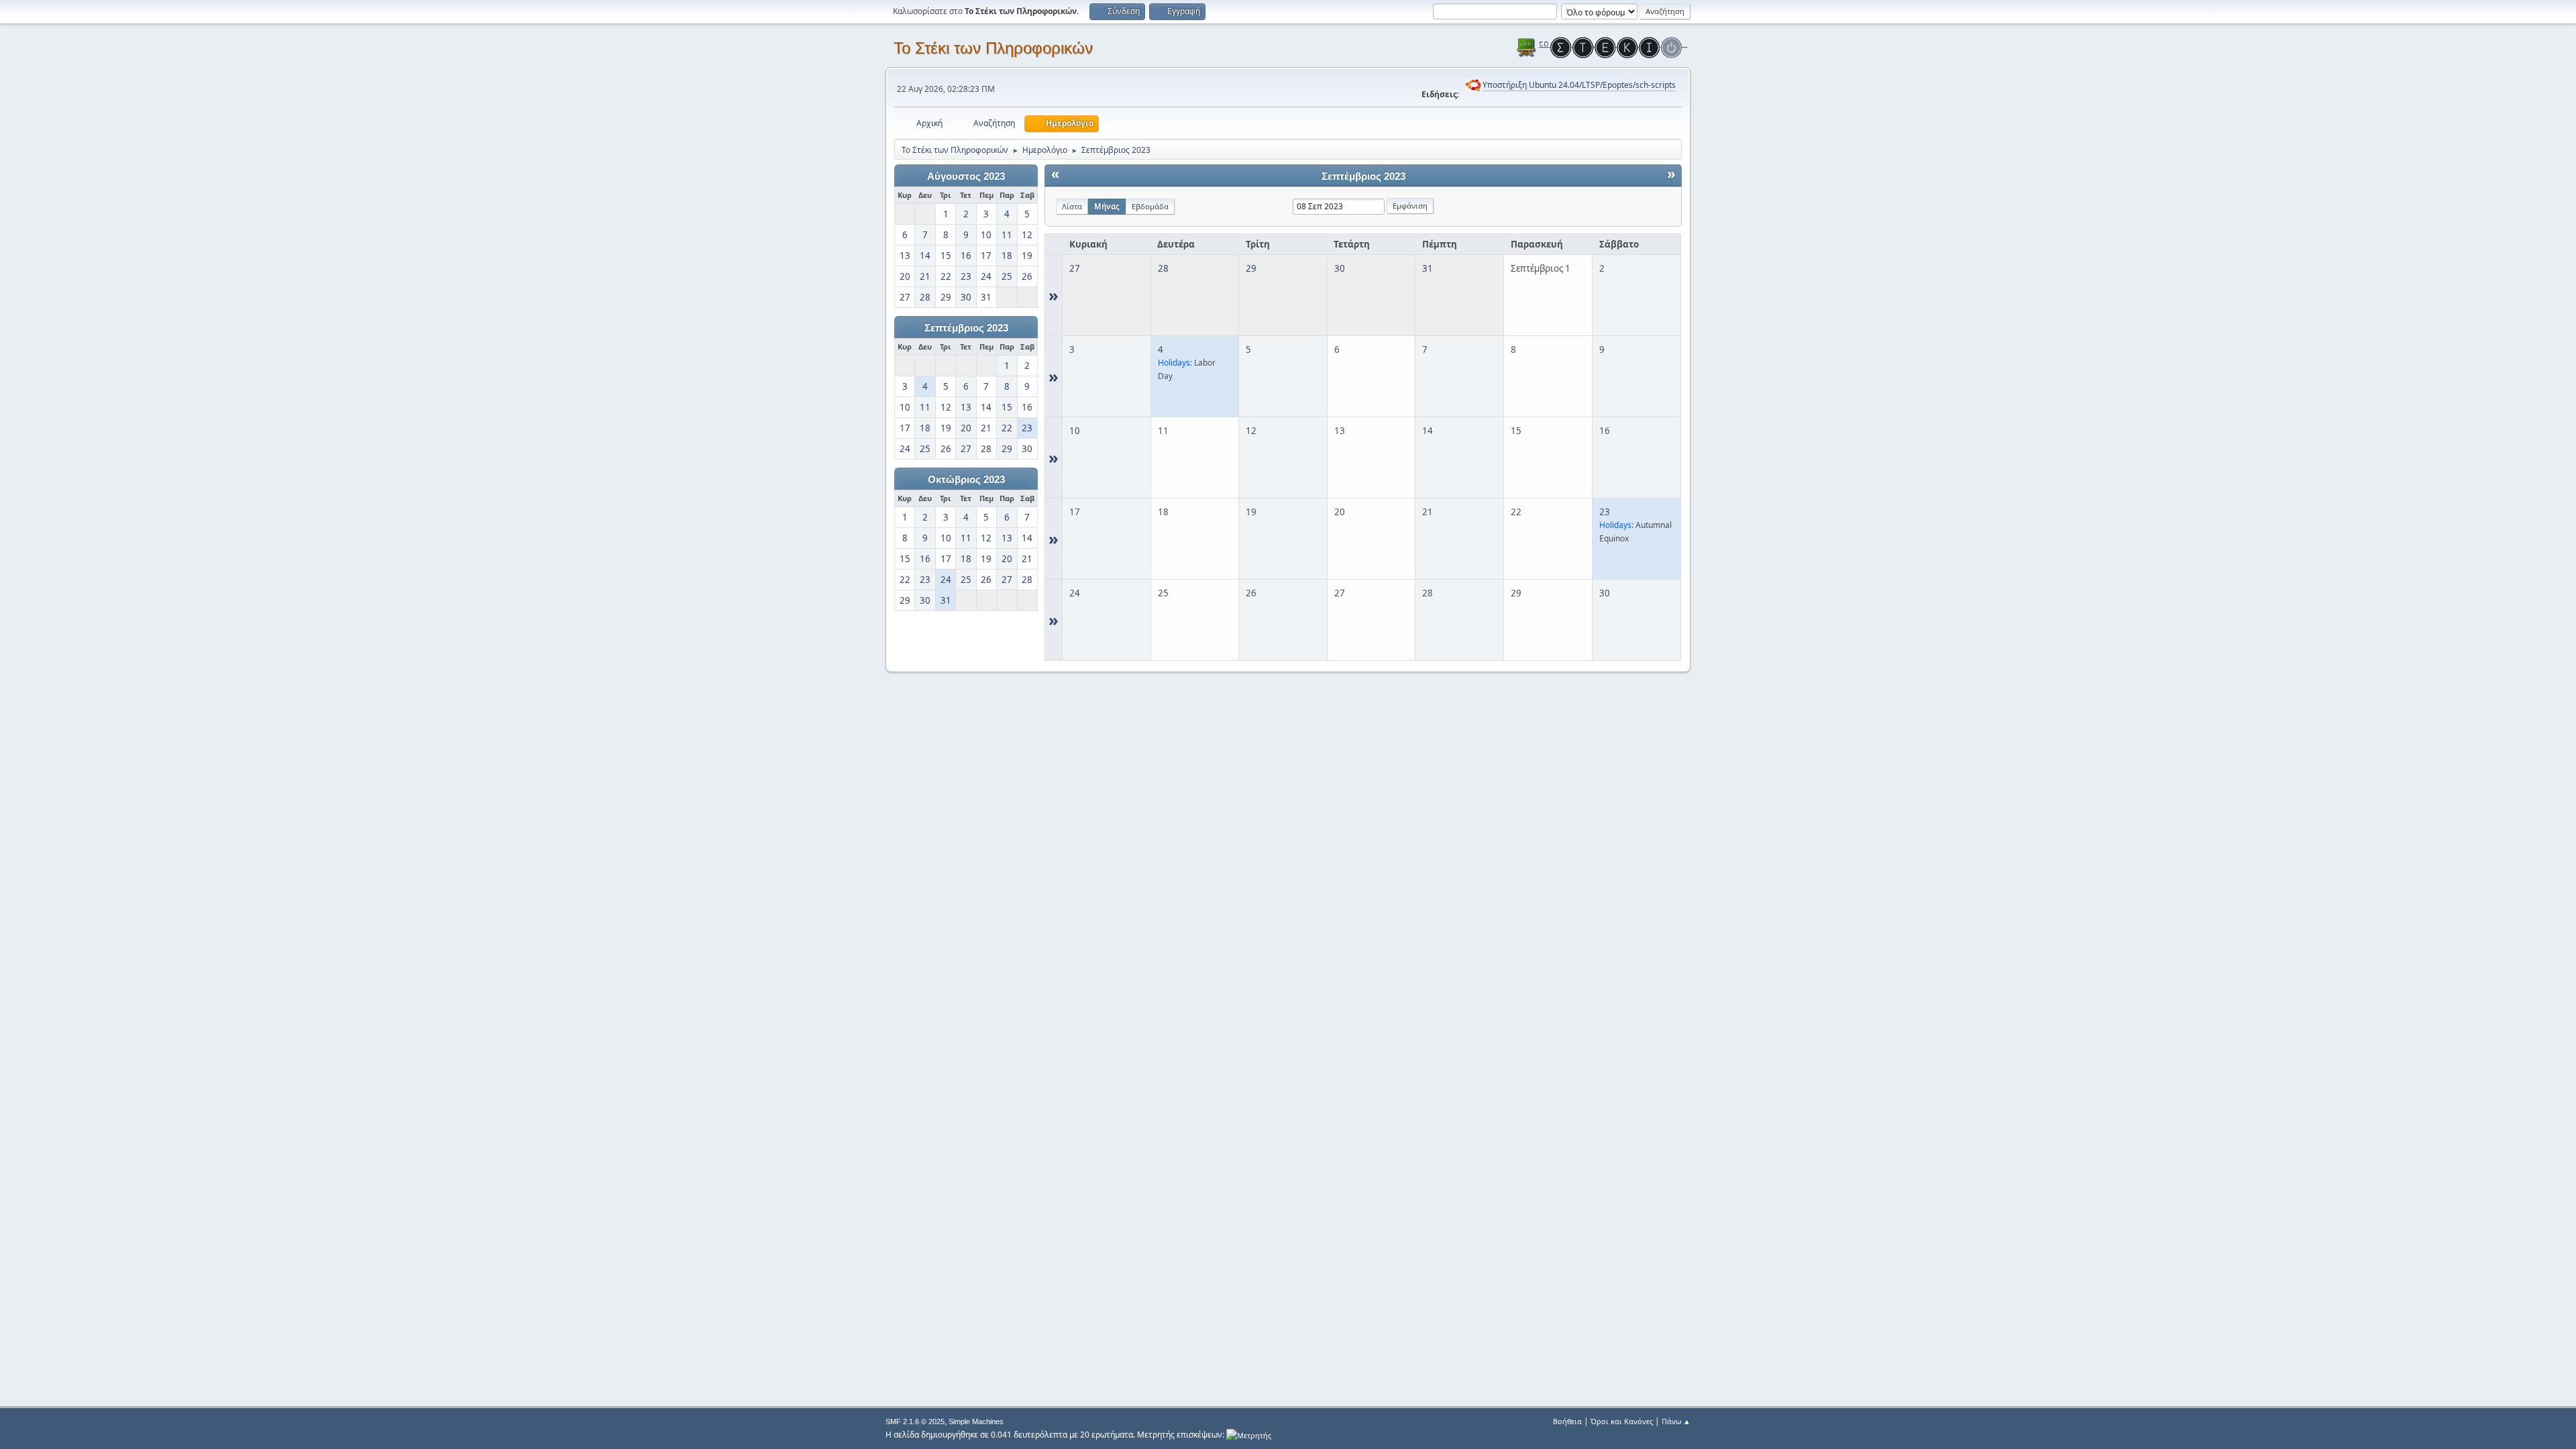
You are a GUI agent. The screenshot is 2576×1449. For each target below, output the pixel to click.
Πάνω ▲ (1676, 1421)
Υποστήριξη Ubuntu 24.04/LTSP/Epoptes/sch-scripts (1579, 85)
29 (1251, 268)
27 (1075, 268)
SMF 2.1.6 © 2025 (915, 1421)
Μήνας (1107, 206)
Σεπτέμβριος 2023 (966, 328)
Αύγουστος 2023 (966, 176)
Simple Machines (976, 1421)
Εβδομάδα (1150, 206)
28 (1163, 268)
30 (1340, 268)
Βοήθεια (1567, 1421)
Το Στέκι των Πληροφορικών (993, 48)
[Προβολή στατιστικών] (1249, 1435)
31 (1428, 268)
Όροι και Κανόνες (1622, 1421)
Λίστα (1072, 206)
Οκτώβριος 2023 (966, 480)
